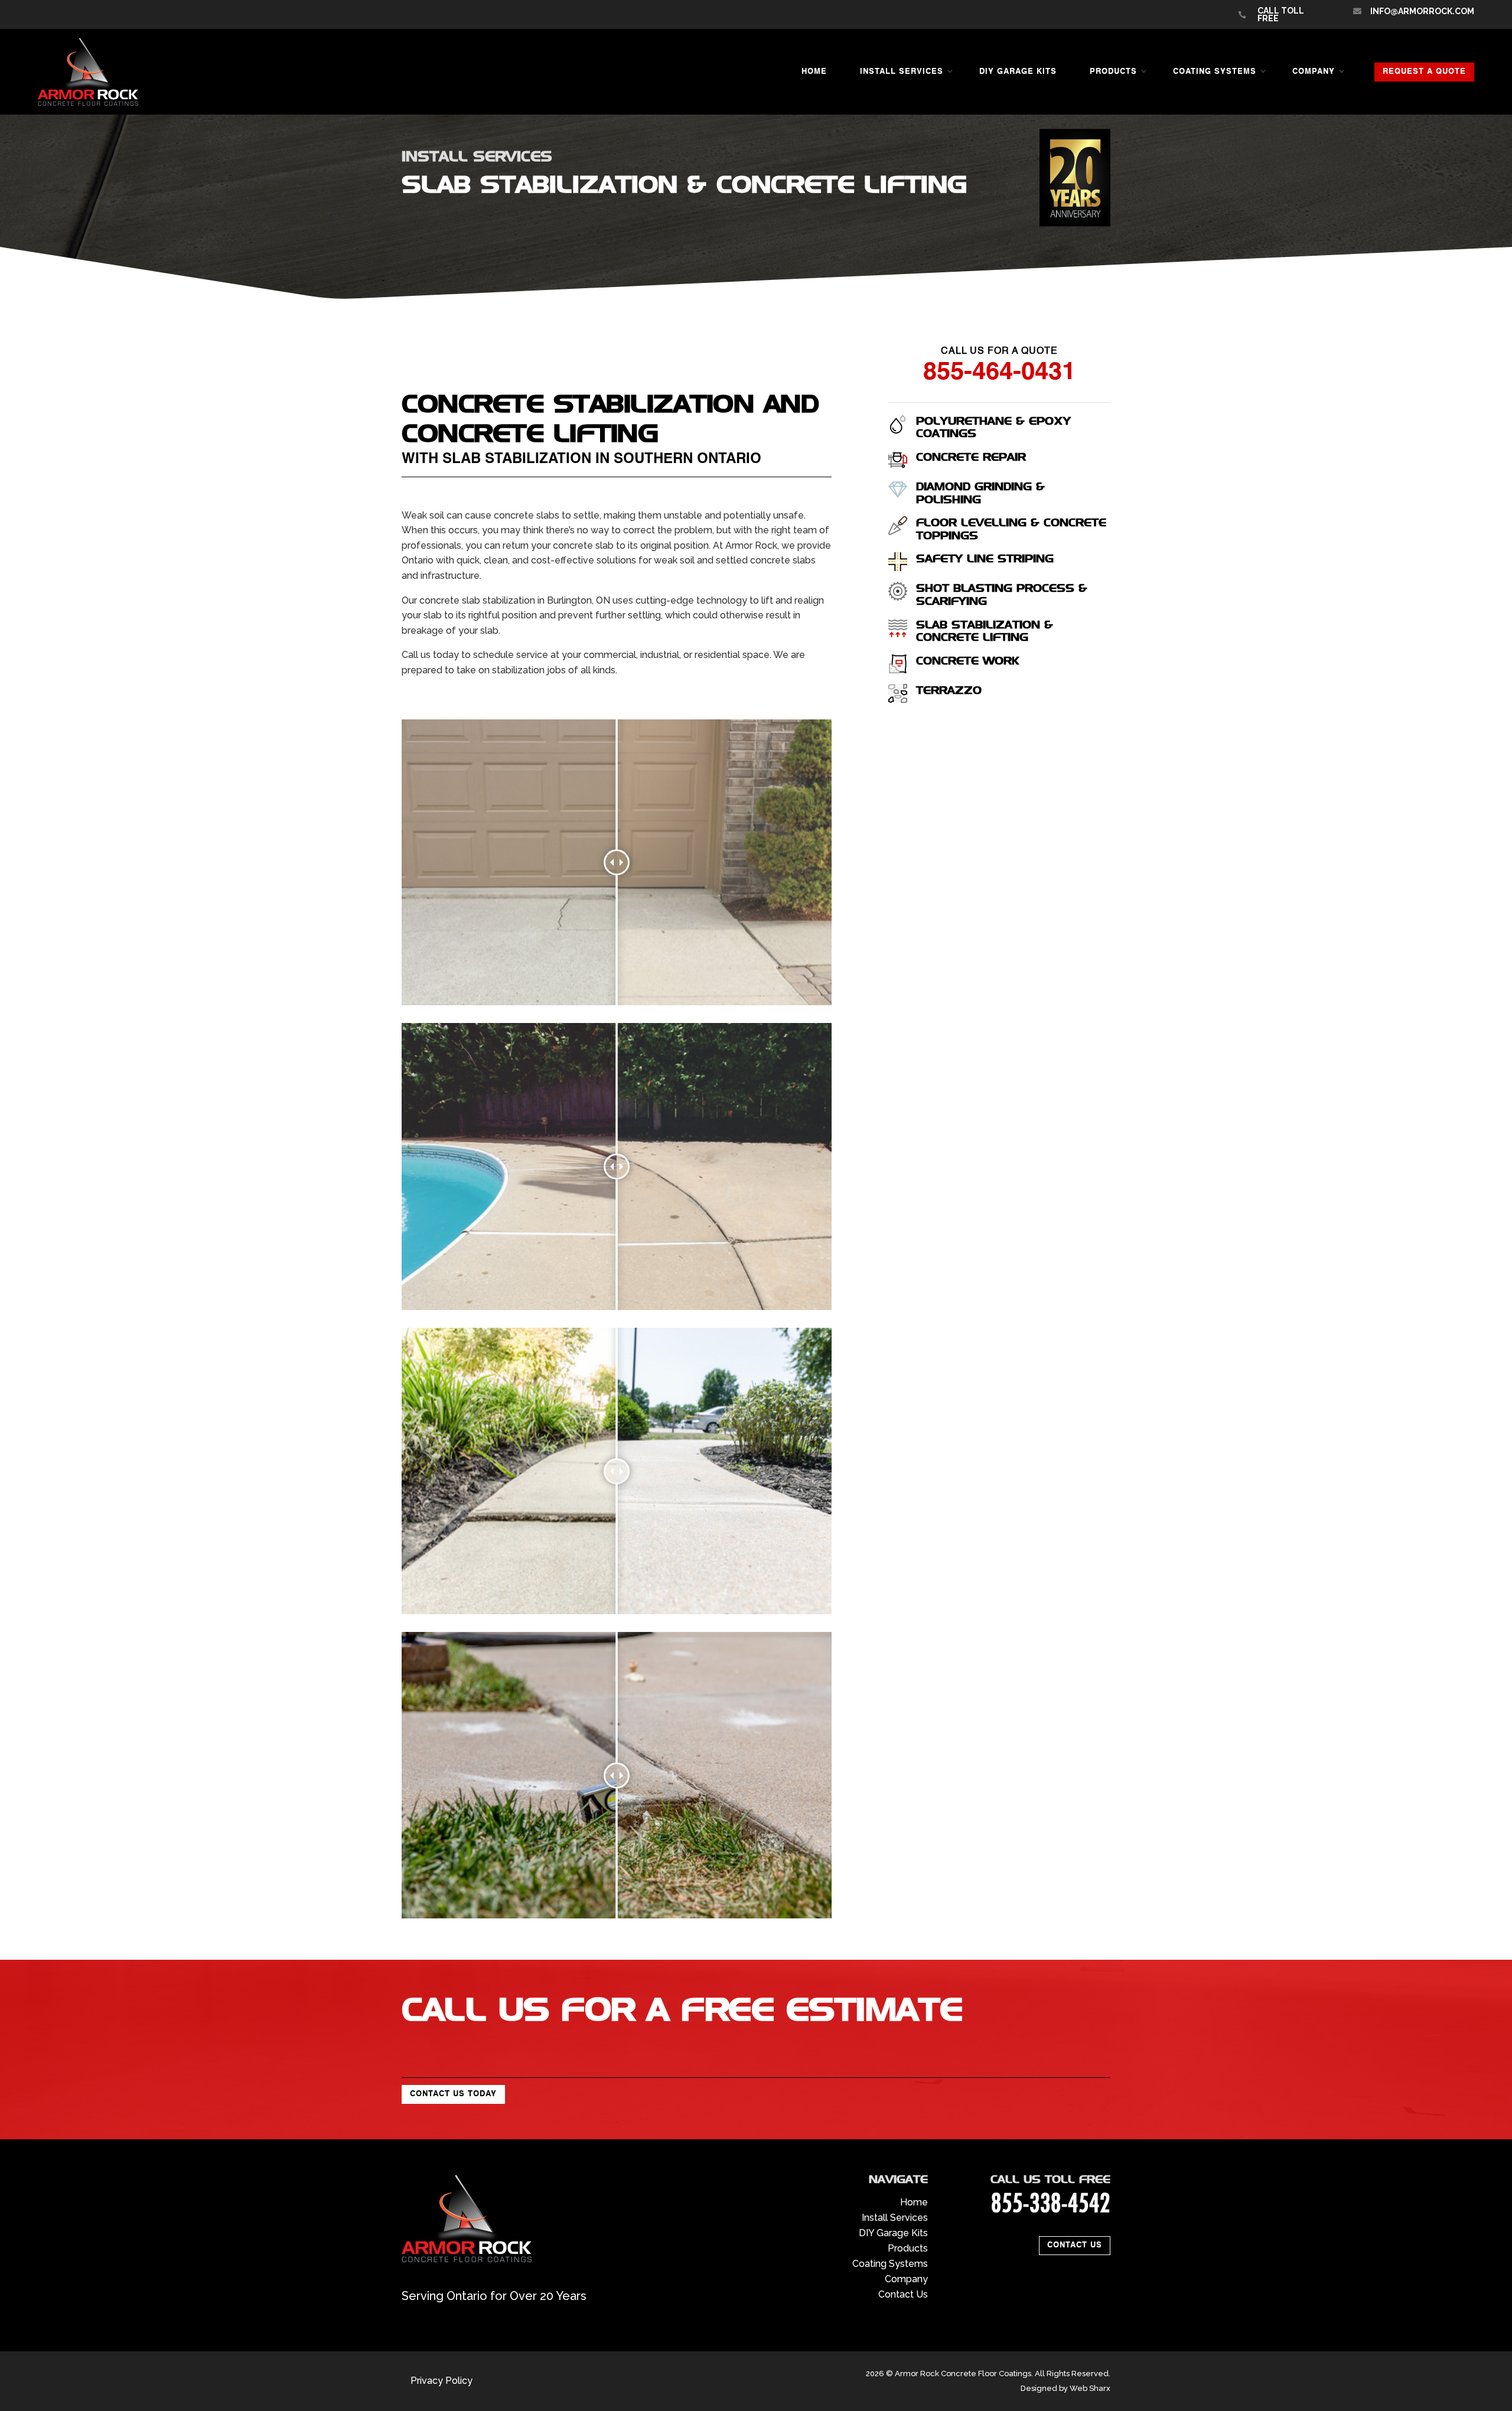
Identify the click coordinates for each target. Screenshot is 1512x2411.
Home (814, 72)
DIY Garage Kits (1018, 72)
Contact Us (1075, 2245)
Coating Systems (1215, 72)
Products (1113, 72)
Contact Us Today (453, 2094)
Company (1314, 72)
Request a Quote (1424, 72)
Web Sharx (1090, 2388)
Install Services (902, 72)
